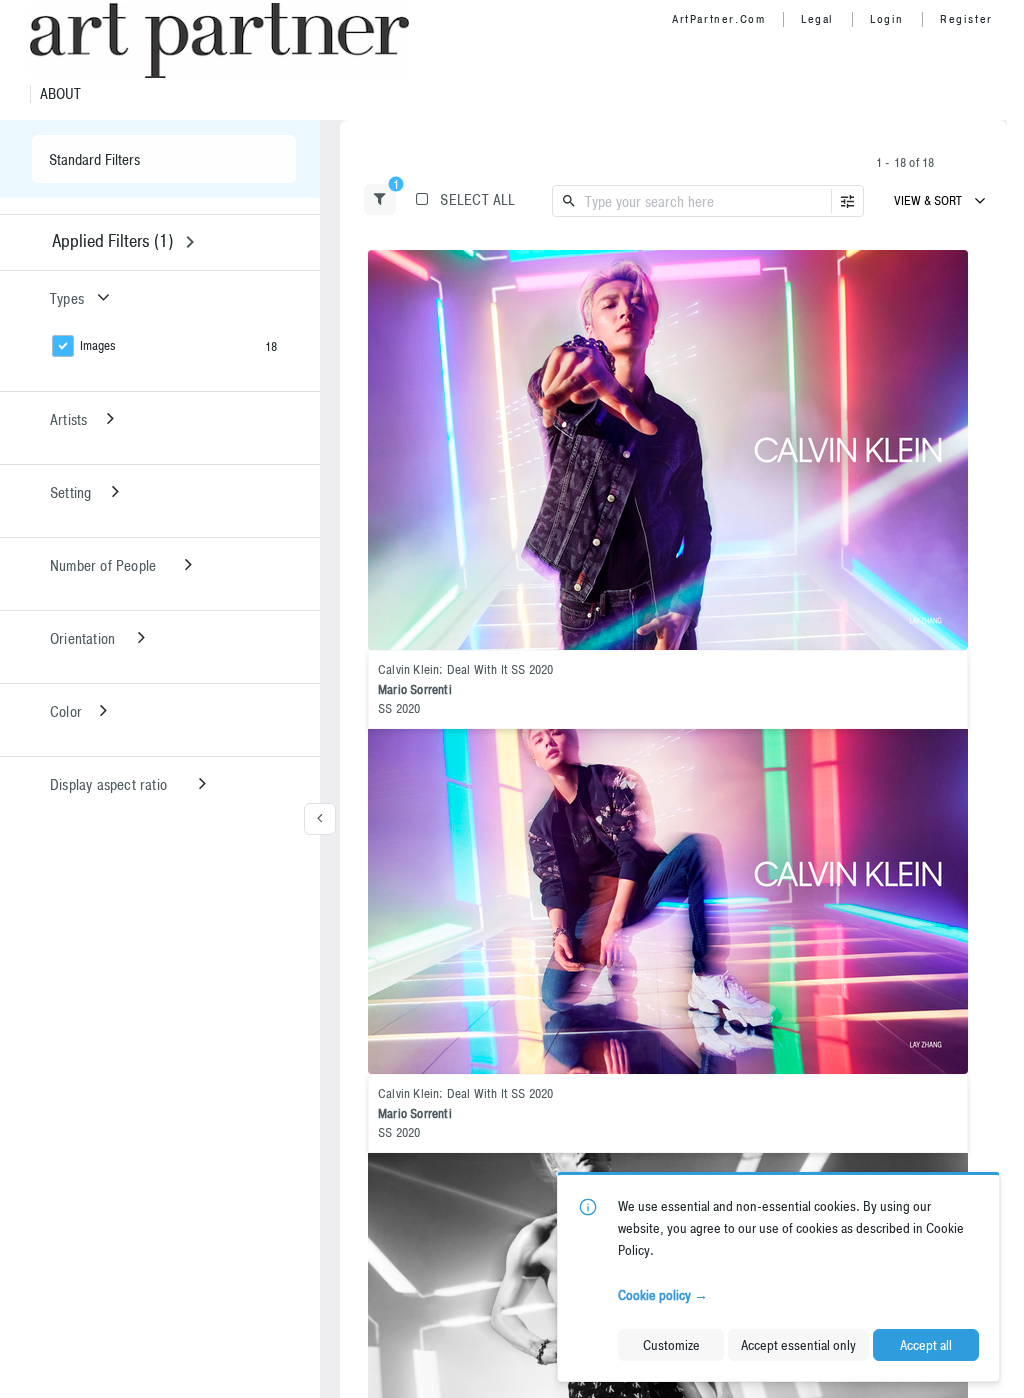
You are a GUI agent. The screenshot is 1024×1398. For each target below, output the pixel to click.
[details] (668, 450)
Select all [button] (477, 199)
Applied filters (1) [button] (112, 240)
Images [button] (98, 345)
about (60, 94)
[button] (380, 199)
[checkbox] (948, 268)
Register (966, 19)
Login (887, 19)
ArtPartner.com (718, 19)
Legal (817, 19)
